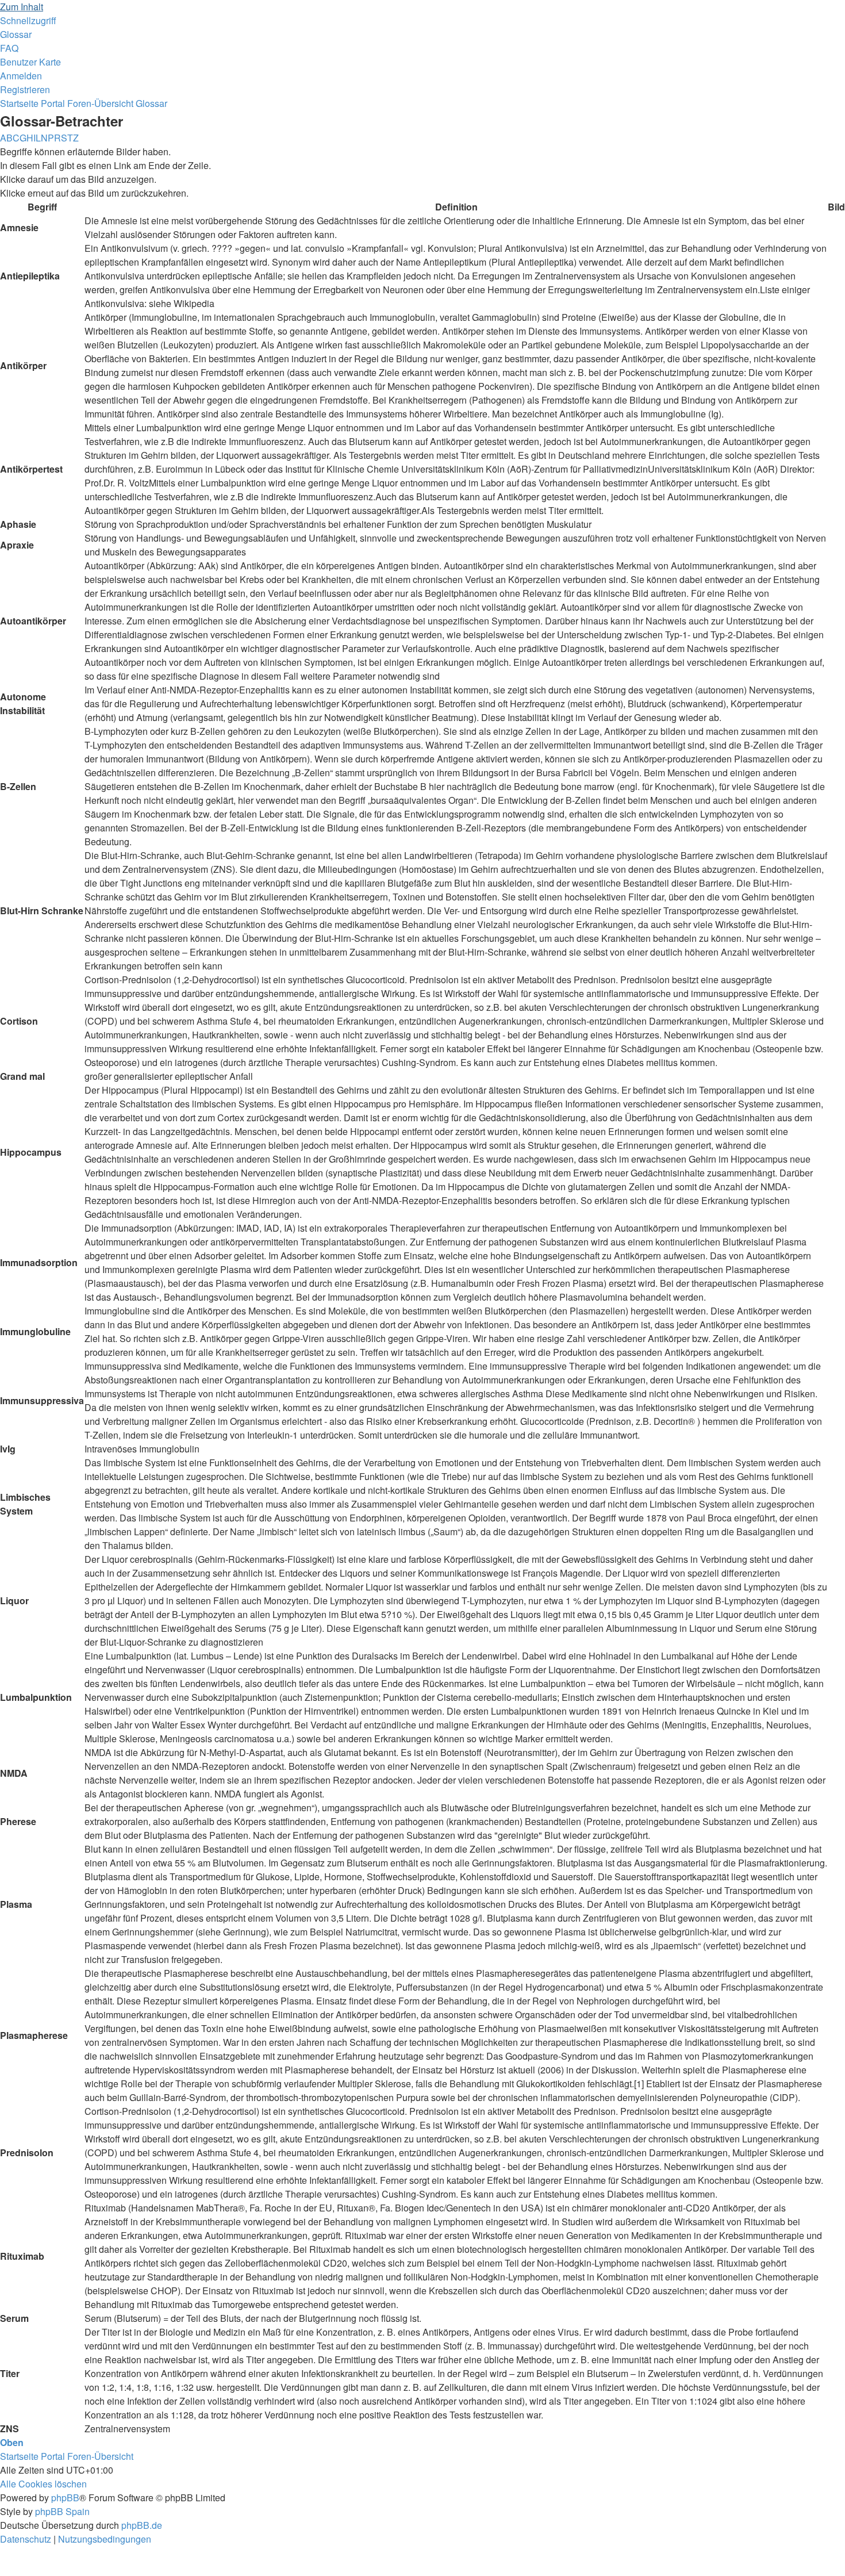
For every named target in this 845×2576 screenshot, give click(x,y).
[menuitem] (16, 34)
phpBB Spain (62, 2511)
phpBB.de (142, 2525)
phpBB (65, 2498)
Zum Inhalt (22, 7)
